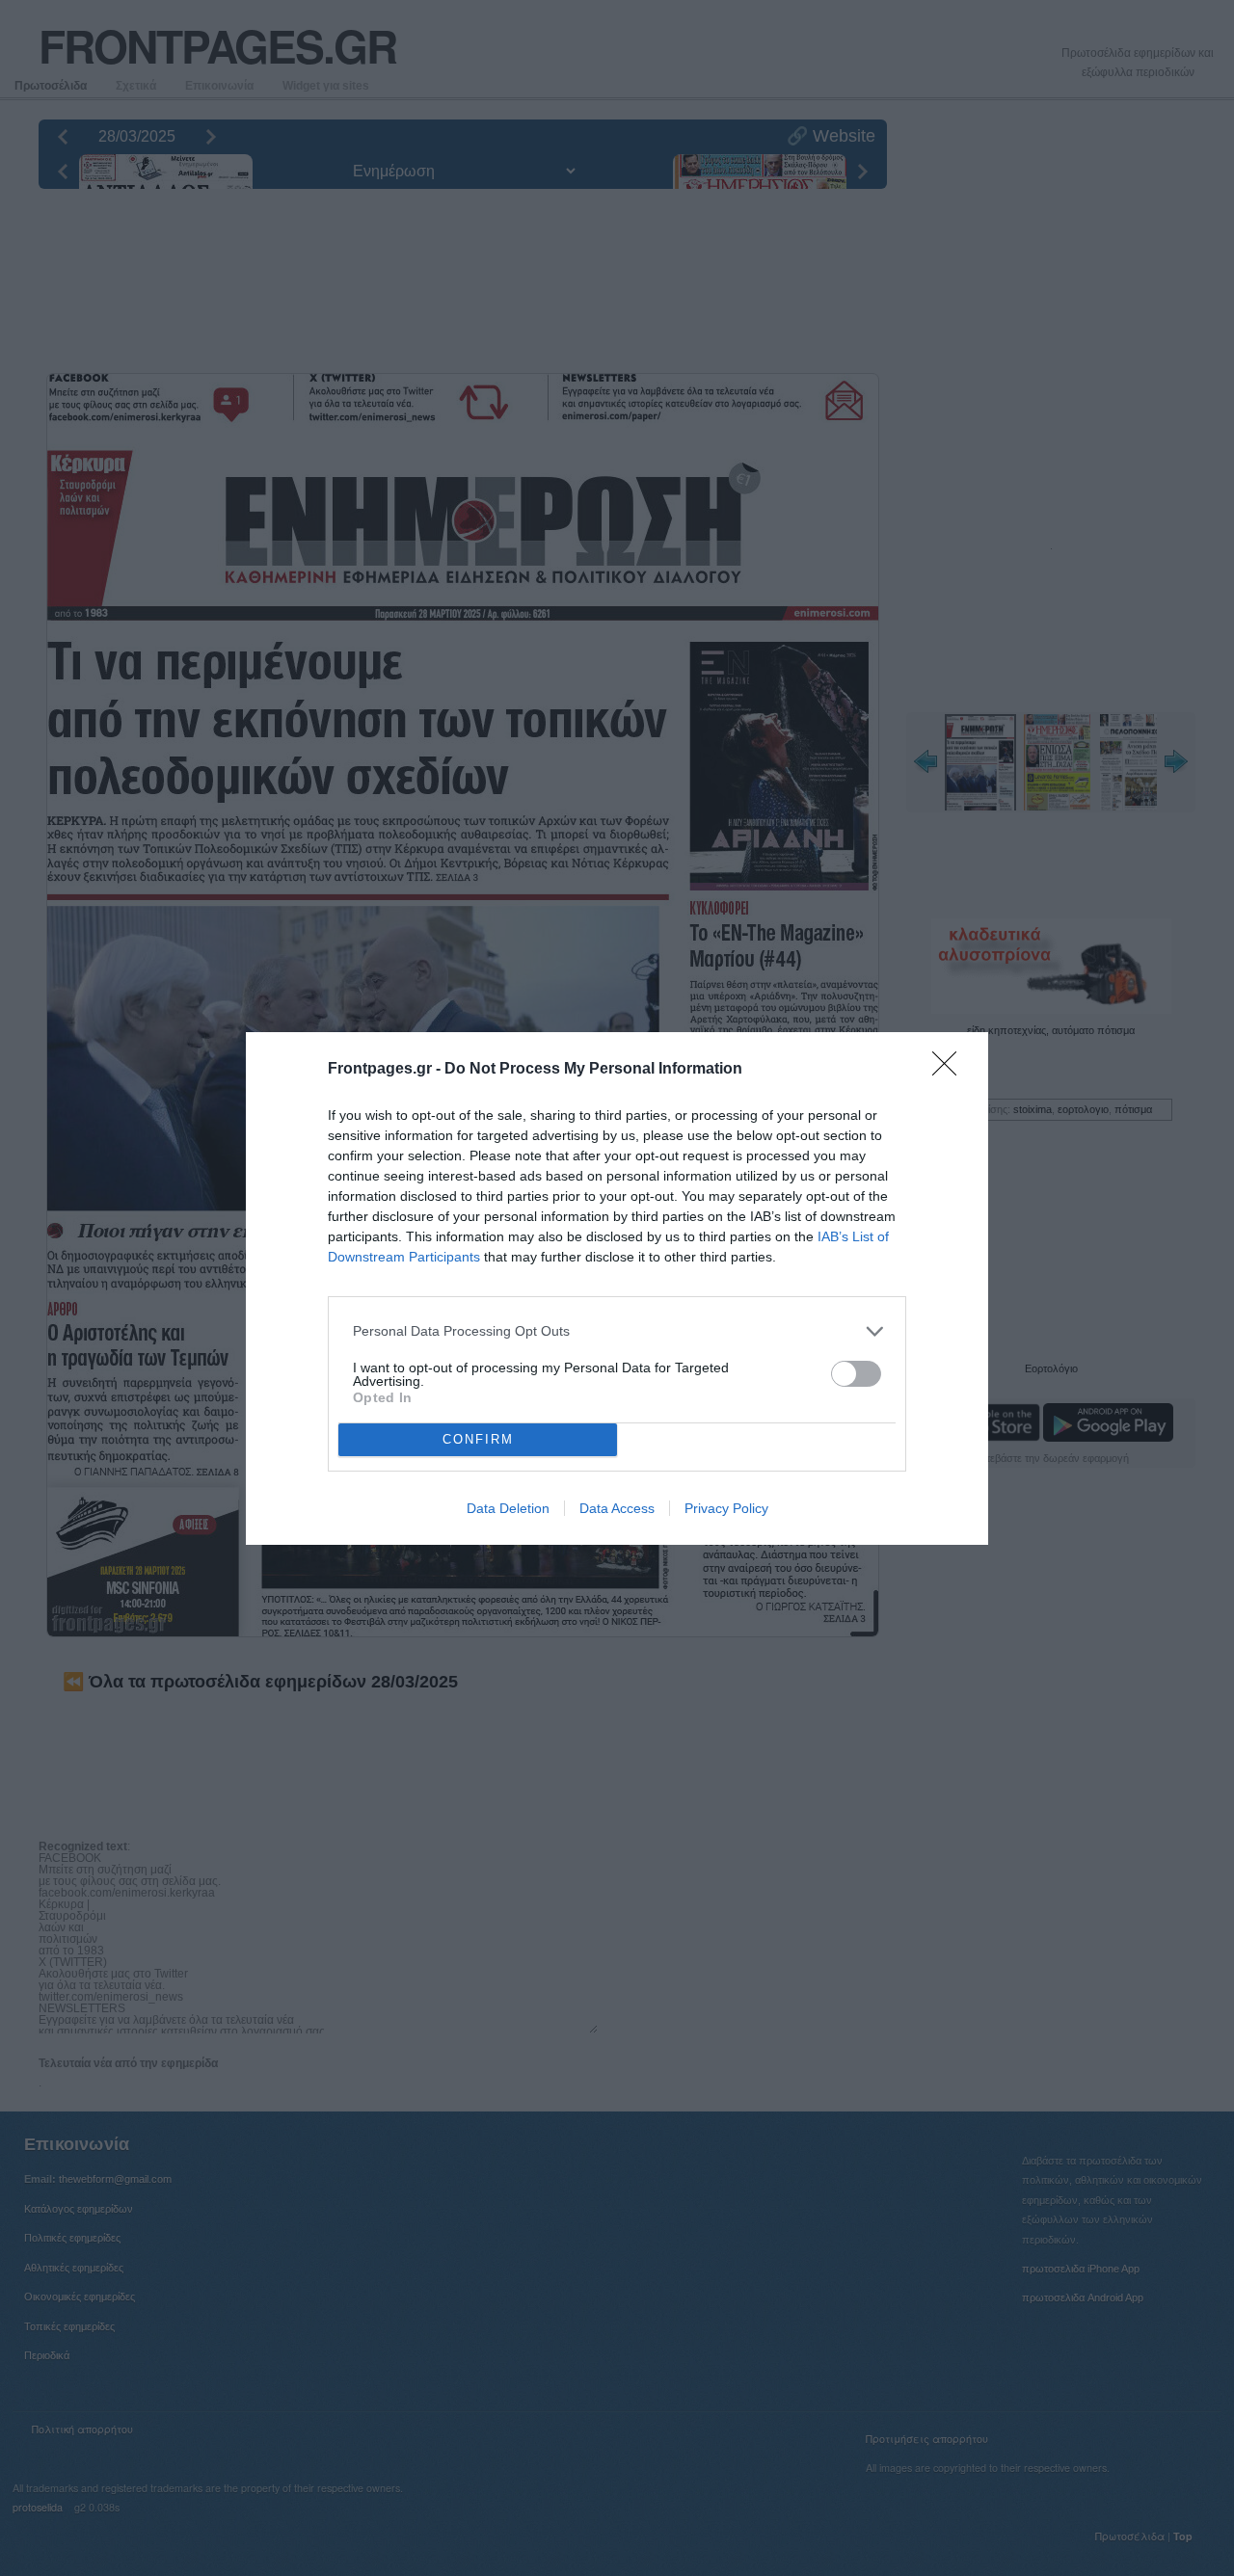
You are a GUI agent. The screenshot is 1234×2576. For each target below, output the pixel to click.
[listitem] (617, 1331)
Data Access (617, 1508)
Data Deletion (508, 1508)
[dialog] (617, 1288)
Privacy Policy (726, 1508)
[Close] (951, 1070)
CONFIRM (478, 1439)
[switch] (856, 1374)
